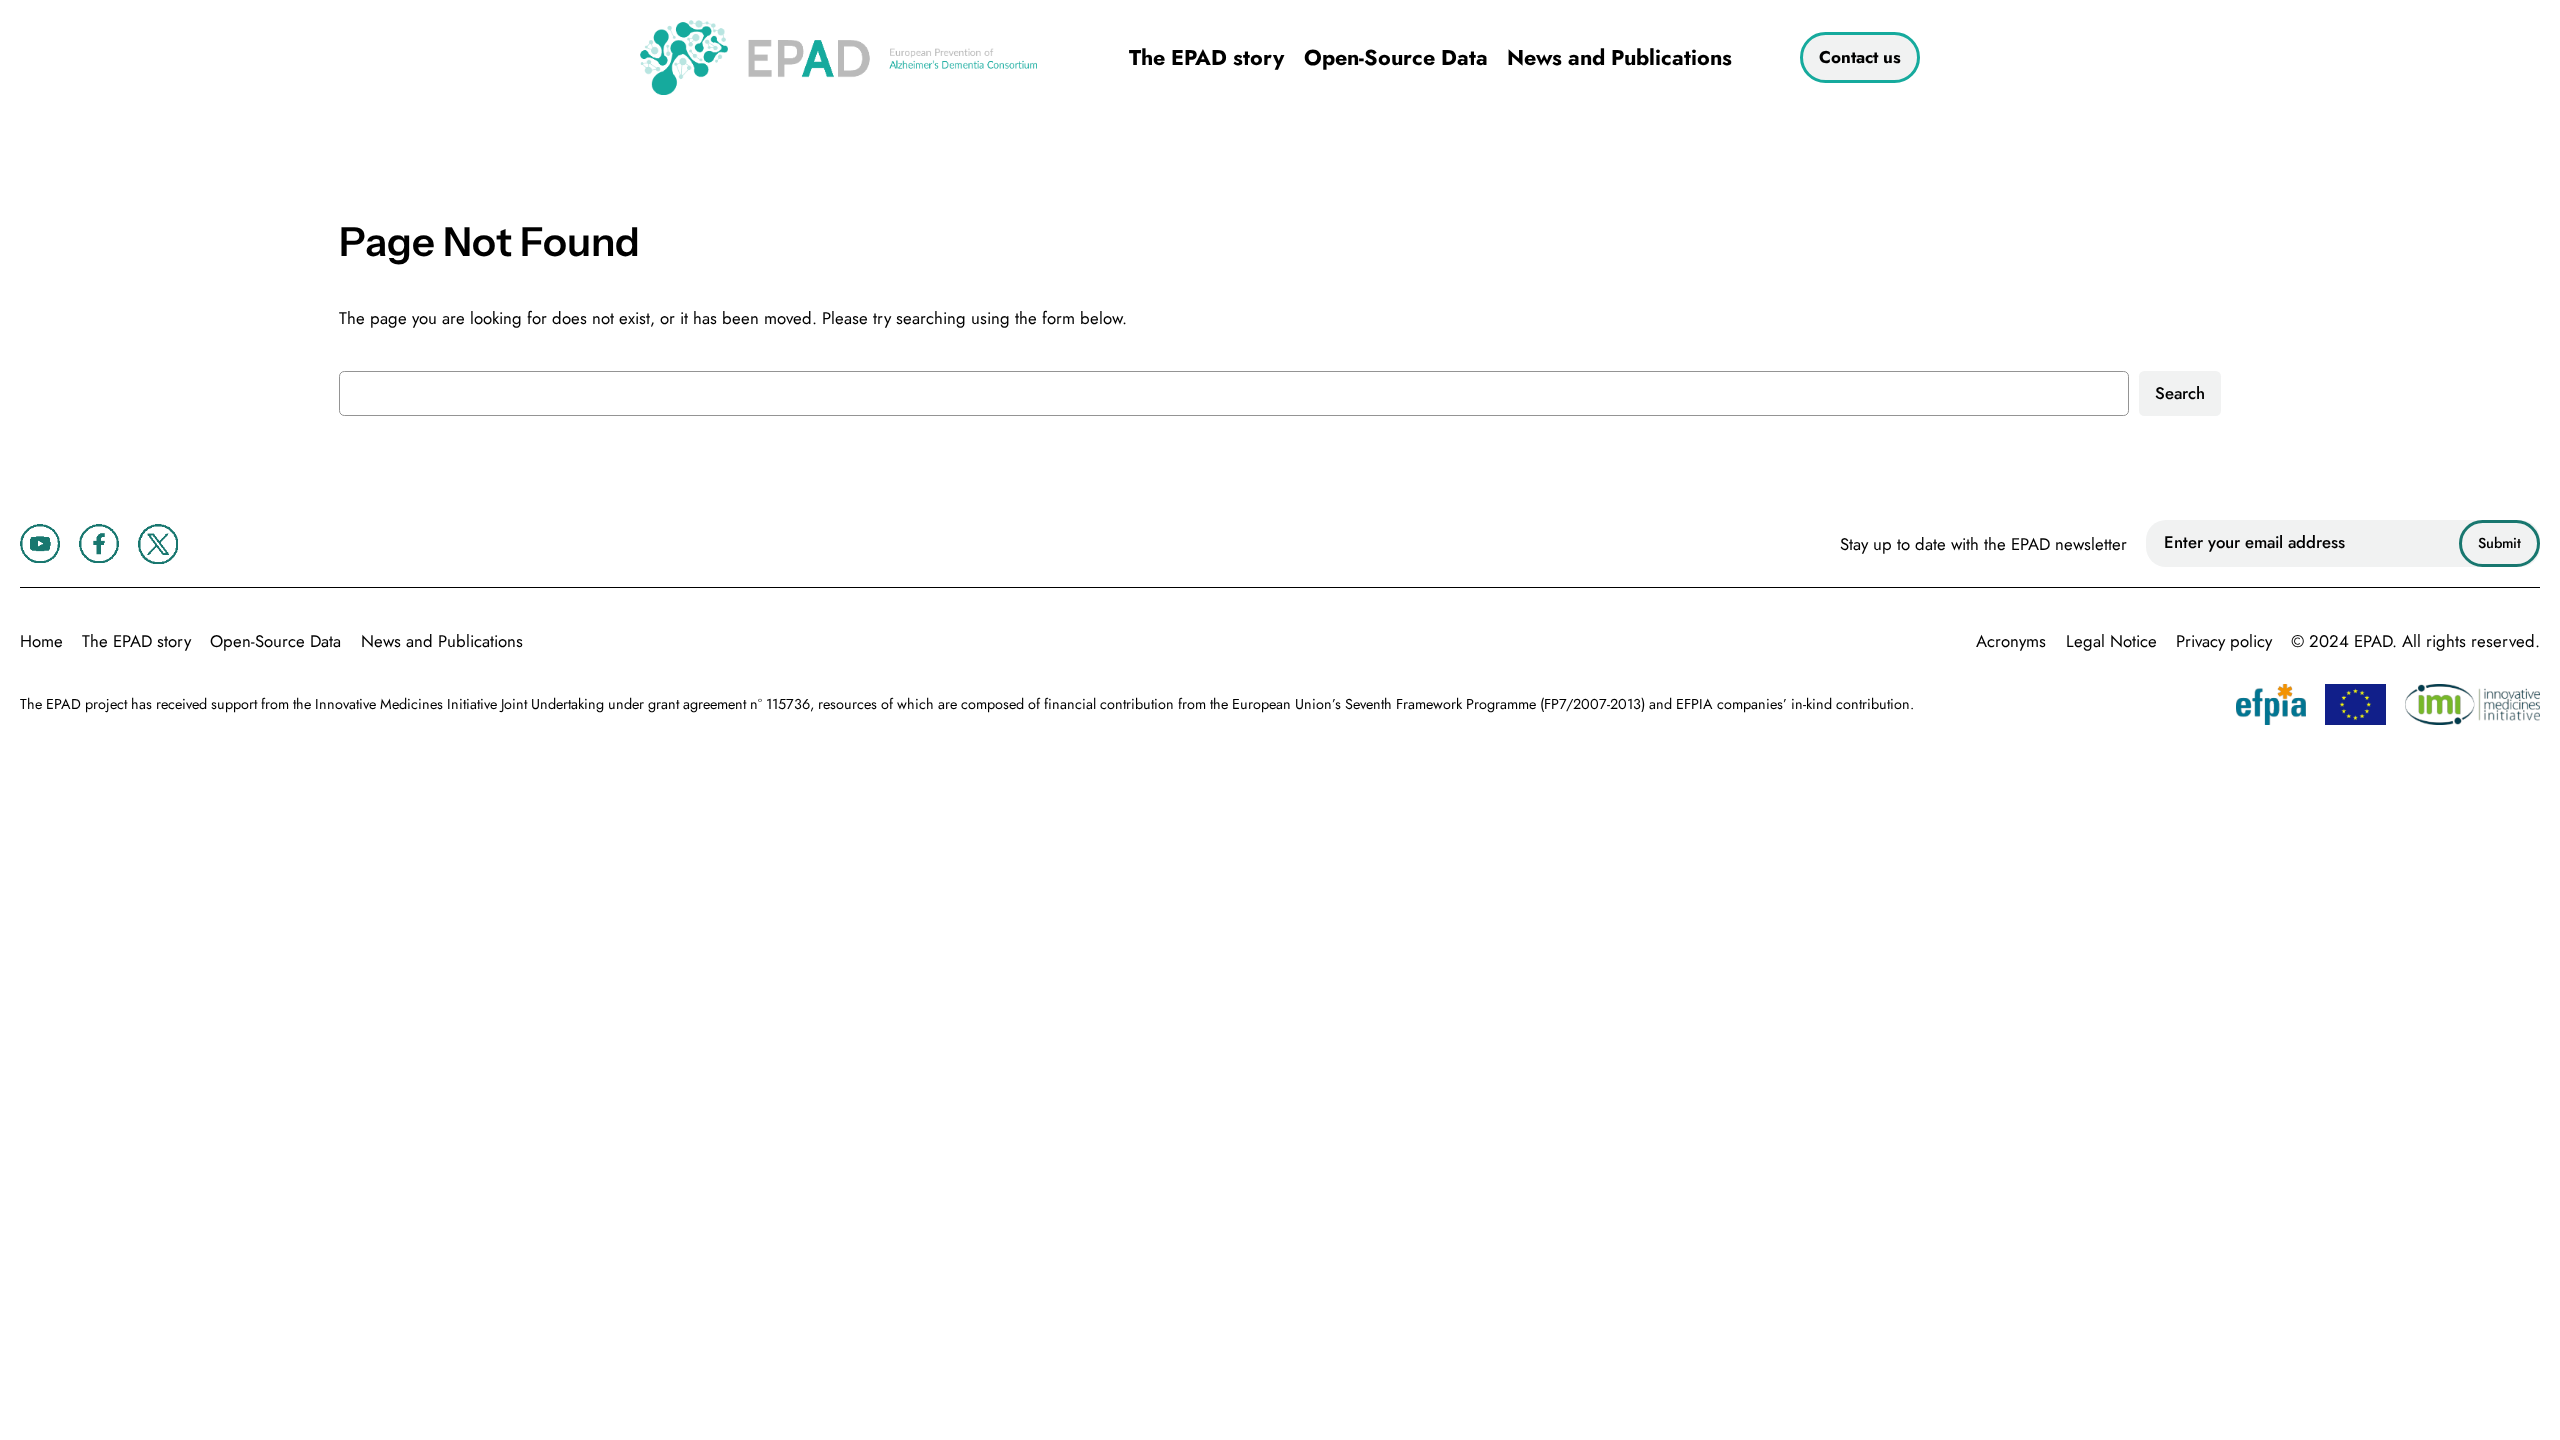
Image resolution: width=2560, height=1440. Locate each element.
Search (2180, 393)
